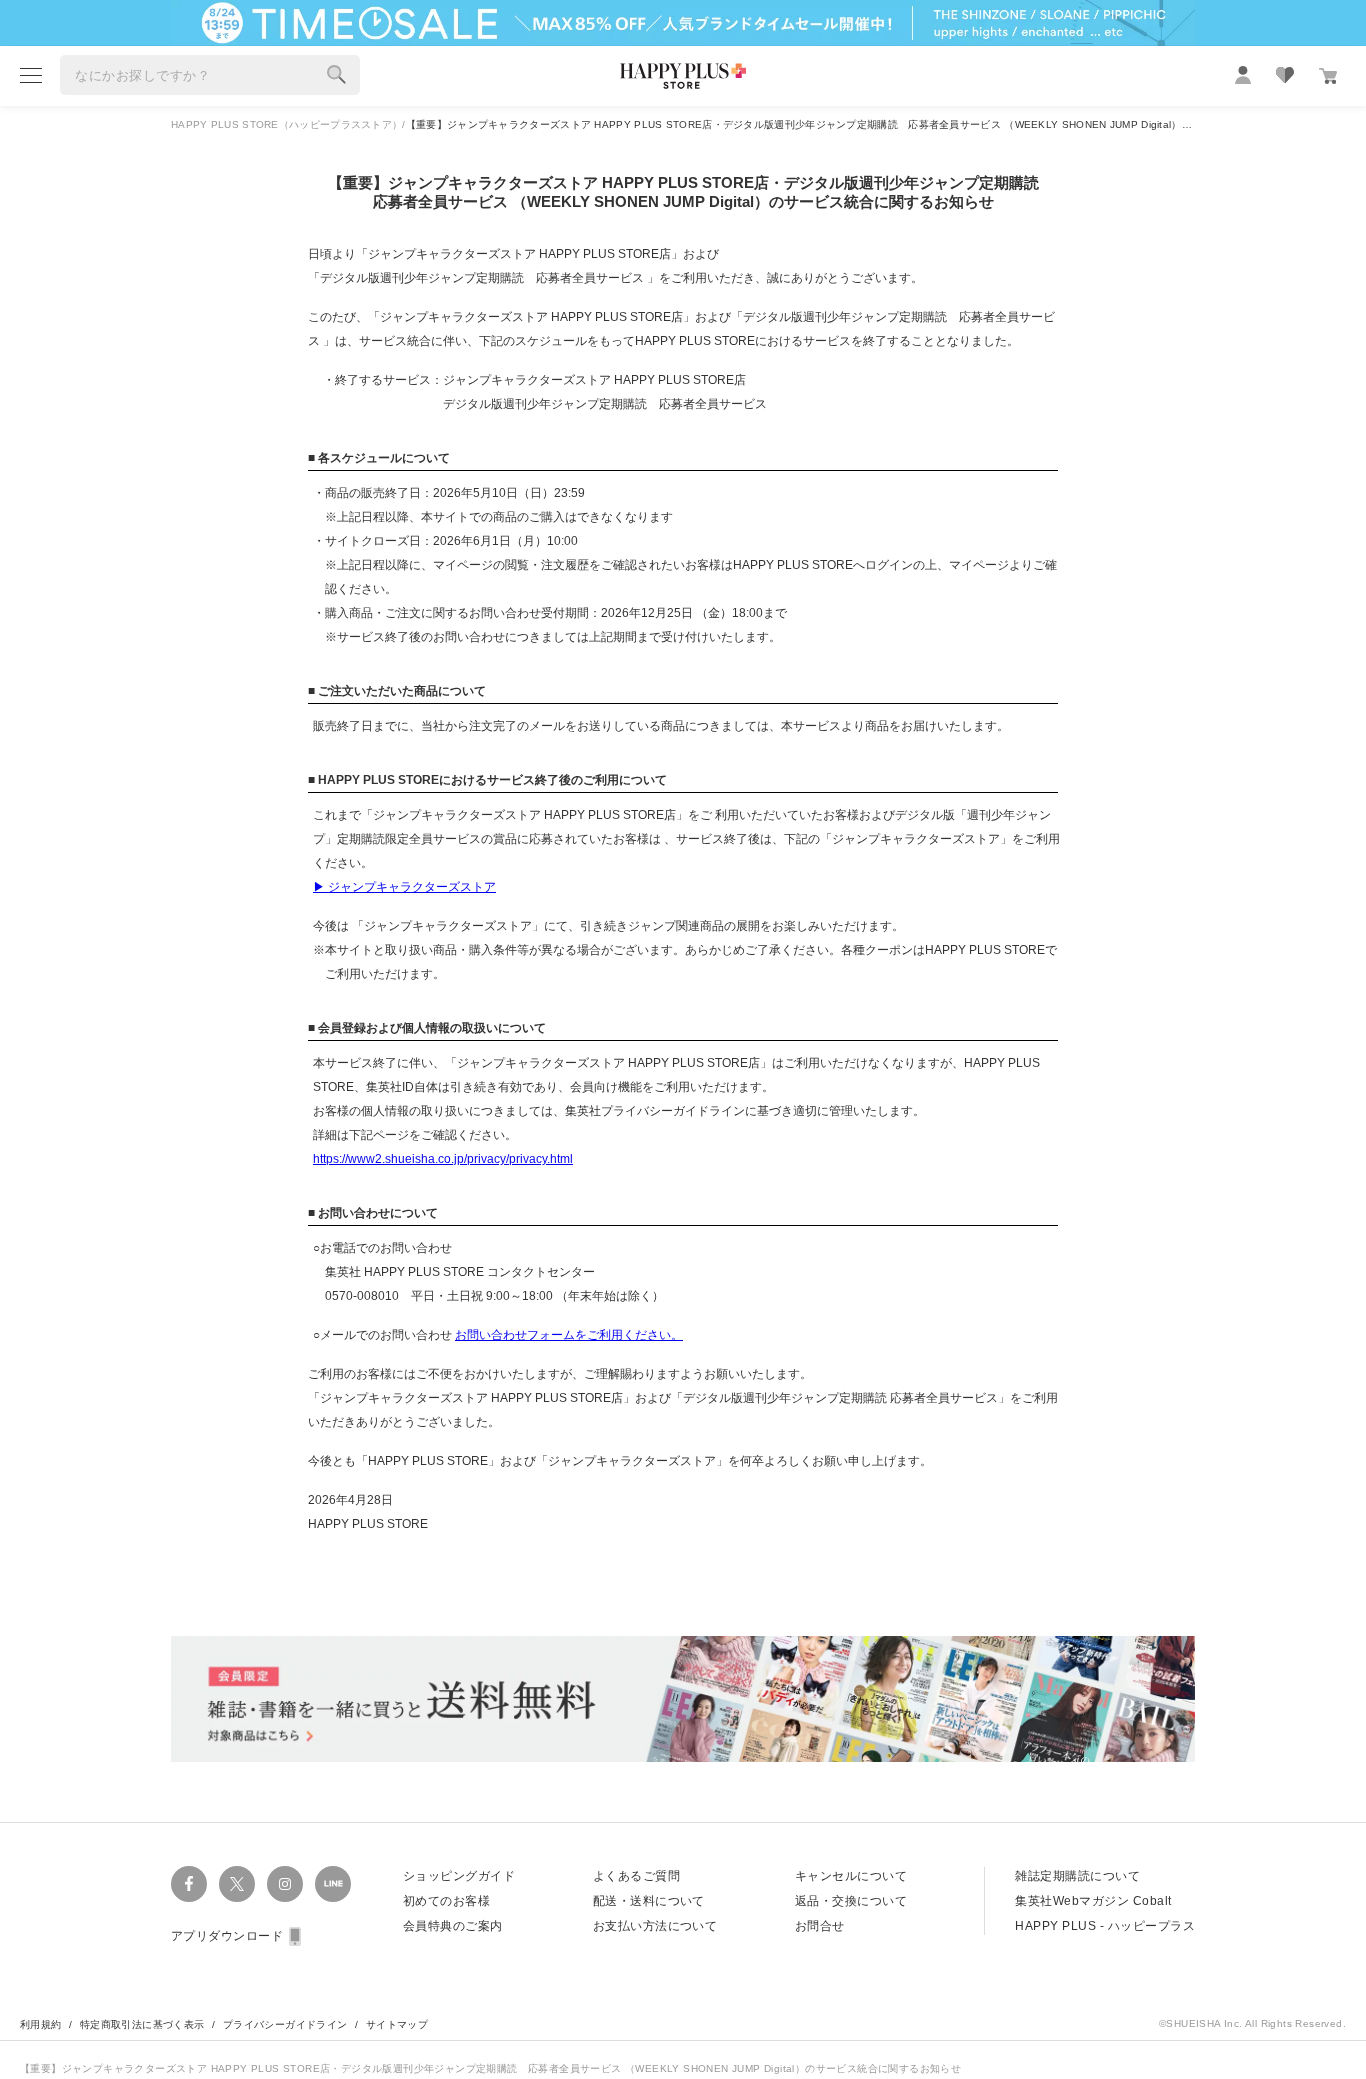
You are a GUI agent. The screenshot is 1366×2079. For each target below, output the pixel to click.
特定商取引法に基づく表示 (142, 2024)
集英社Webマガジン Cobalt (1093, 1901)
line (333, 1884)
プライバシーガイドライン (285, 2024)
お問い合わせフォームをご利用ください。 (569, 1335)
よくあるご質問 (636, 1876)
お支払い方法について (655, 1926)
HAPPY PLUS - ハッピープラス (1105, 1926)
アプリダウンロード (227, 1936)
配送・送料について (649, 1901)
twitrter (237, 1884)
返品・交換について (851, 1901)
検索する (337, 75)
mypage (1243, 75)
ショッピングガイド (459, 1876)
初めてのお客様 (446, 1901)
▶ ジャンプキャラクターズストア (404, 887)
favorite (1285, 75)
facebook (189, 1884)
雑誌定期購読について (1077, 1876)
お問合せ (820, 1926)
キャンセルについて (851, 1876)
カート (1328, 76)
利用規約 (41, 2024)
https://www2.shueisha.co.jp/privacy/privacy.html (443, 1159)
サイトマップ (397, 2024)
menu (31, 75)
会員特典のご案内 (453, 1926)
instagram (285, 1884)
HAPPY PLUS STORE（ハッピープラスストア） (286, 124)
